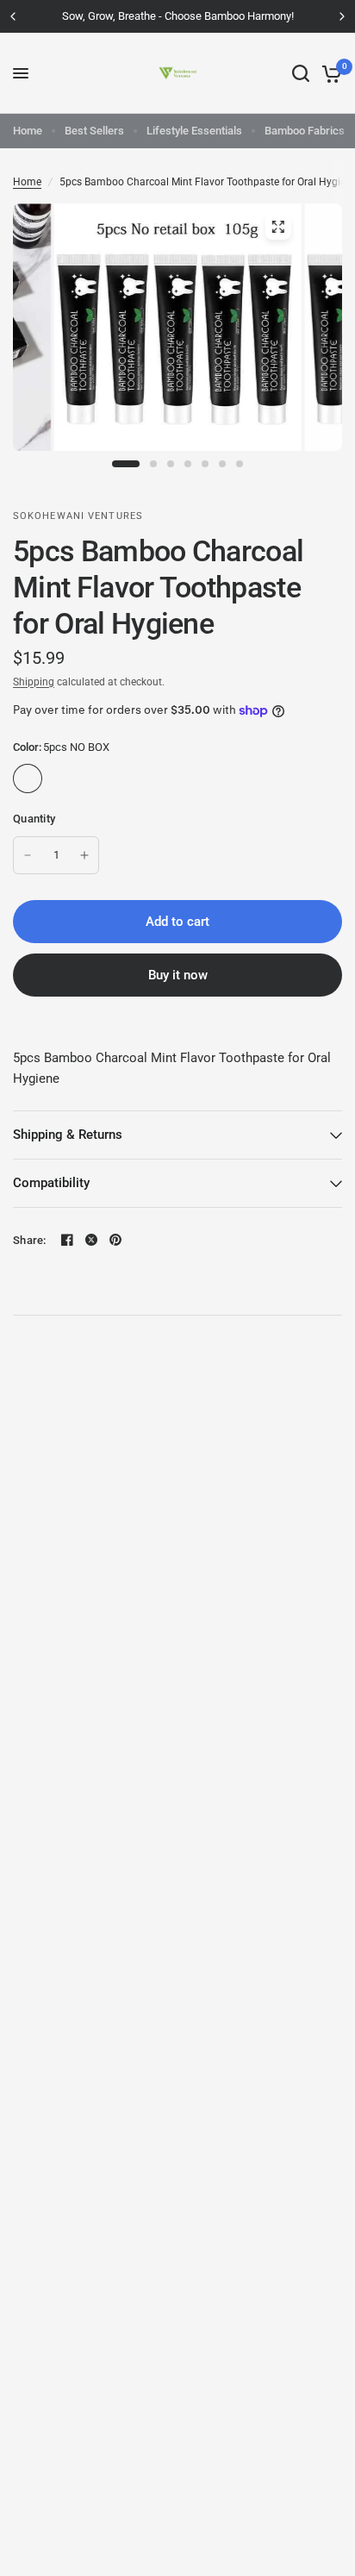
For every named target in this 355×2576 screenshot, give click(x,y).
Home (28, 131)
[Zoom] (277, 227)
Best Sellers (94, 131)
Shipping (34, 682)
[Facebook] (67, 1240)
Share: (30, 1240)
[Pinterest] (115, 1240)
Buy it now (178, 975)
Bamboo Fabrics (305, 131)
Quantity (34, 819)
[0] (329, 73)
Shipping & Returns (68, 1135)
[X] (91, 1240)
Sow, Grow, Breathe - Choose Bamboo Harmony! (178, 16)
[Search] (301, 73)
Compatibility (51, 1183)
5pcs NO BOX (28, 778)
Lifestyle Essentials (194, 131)
